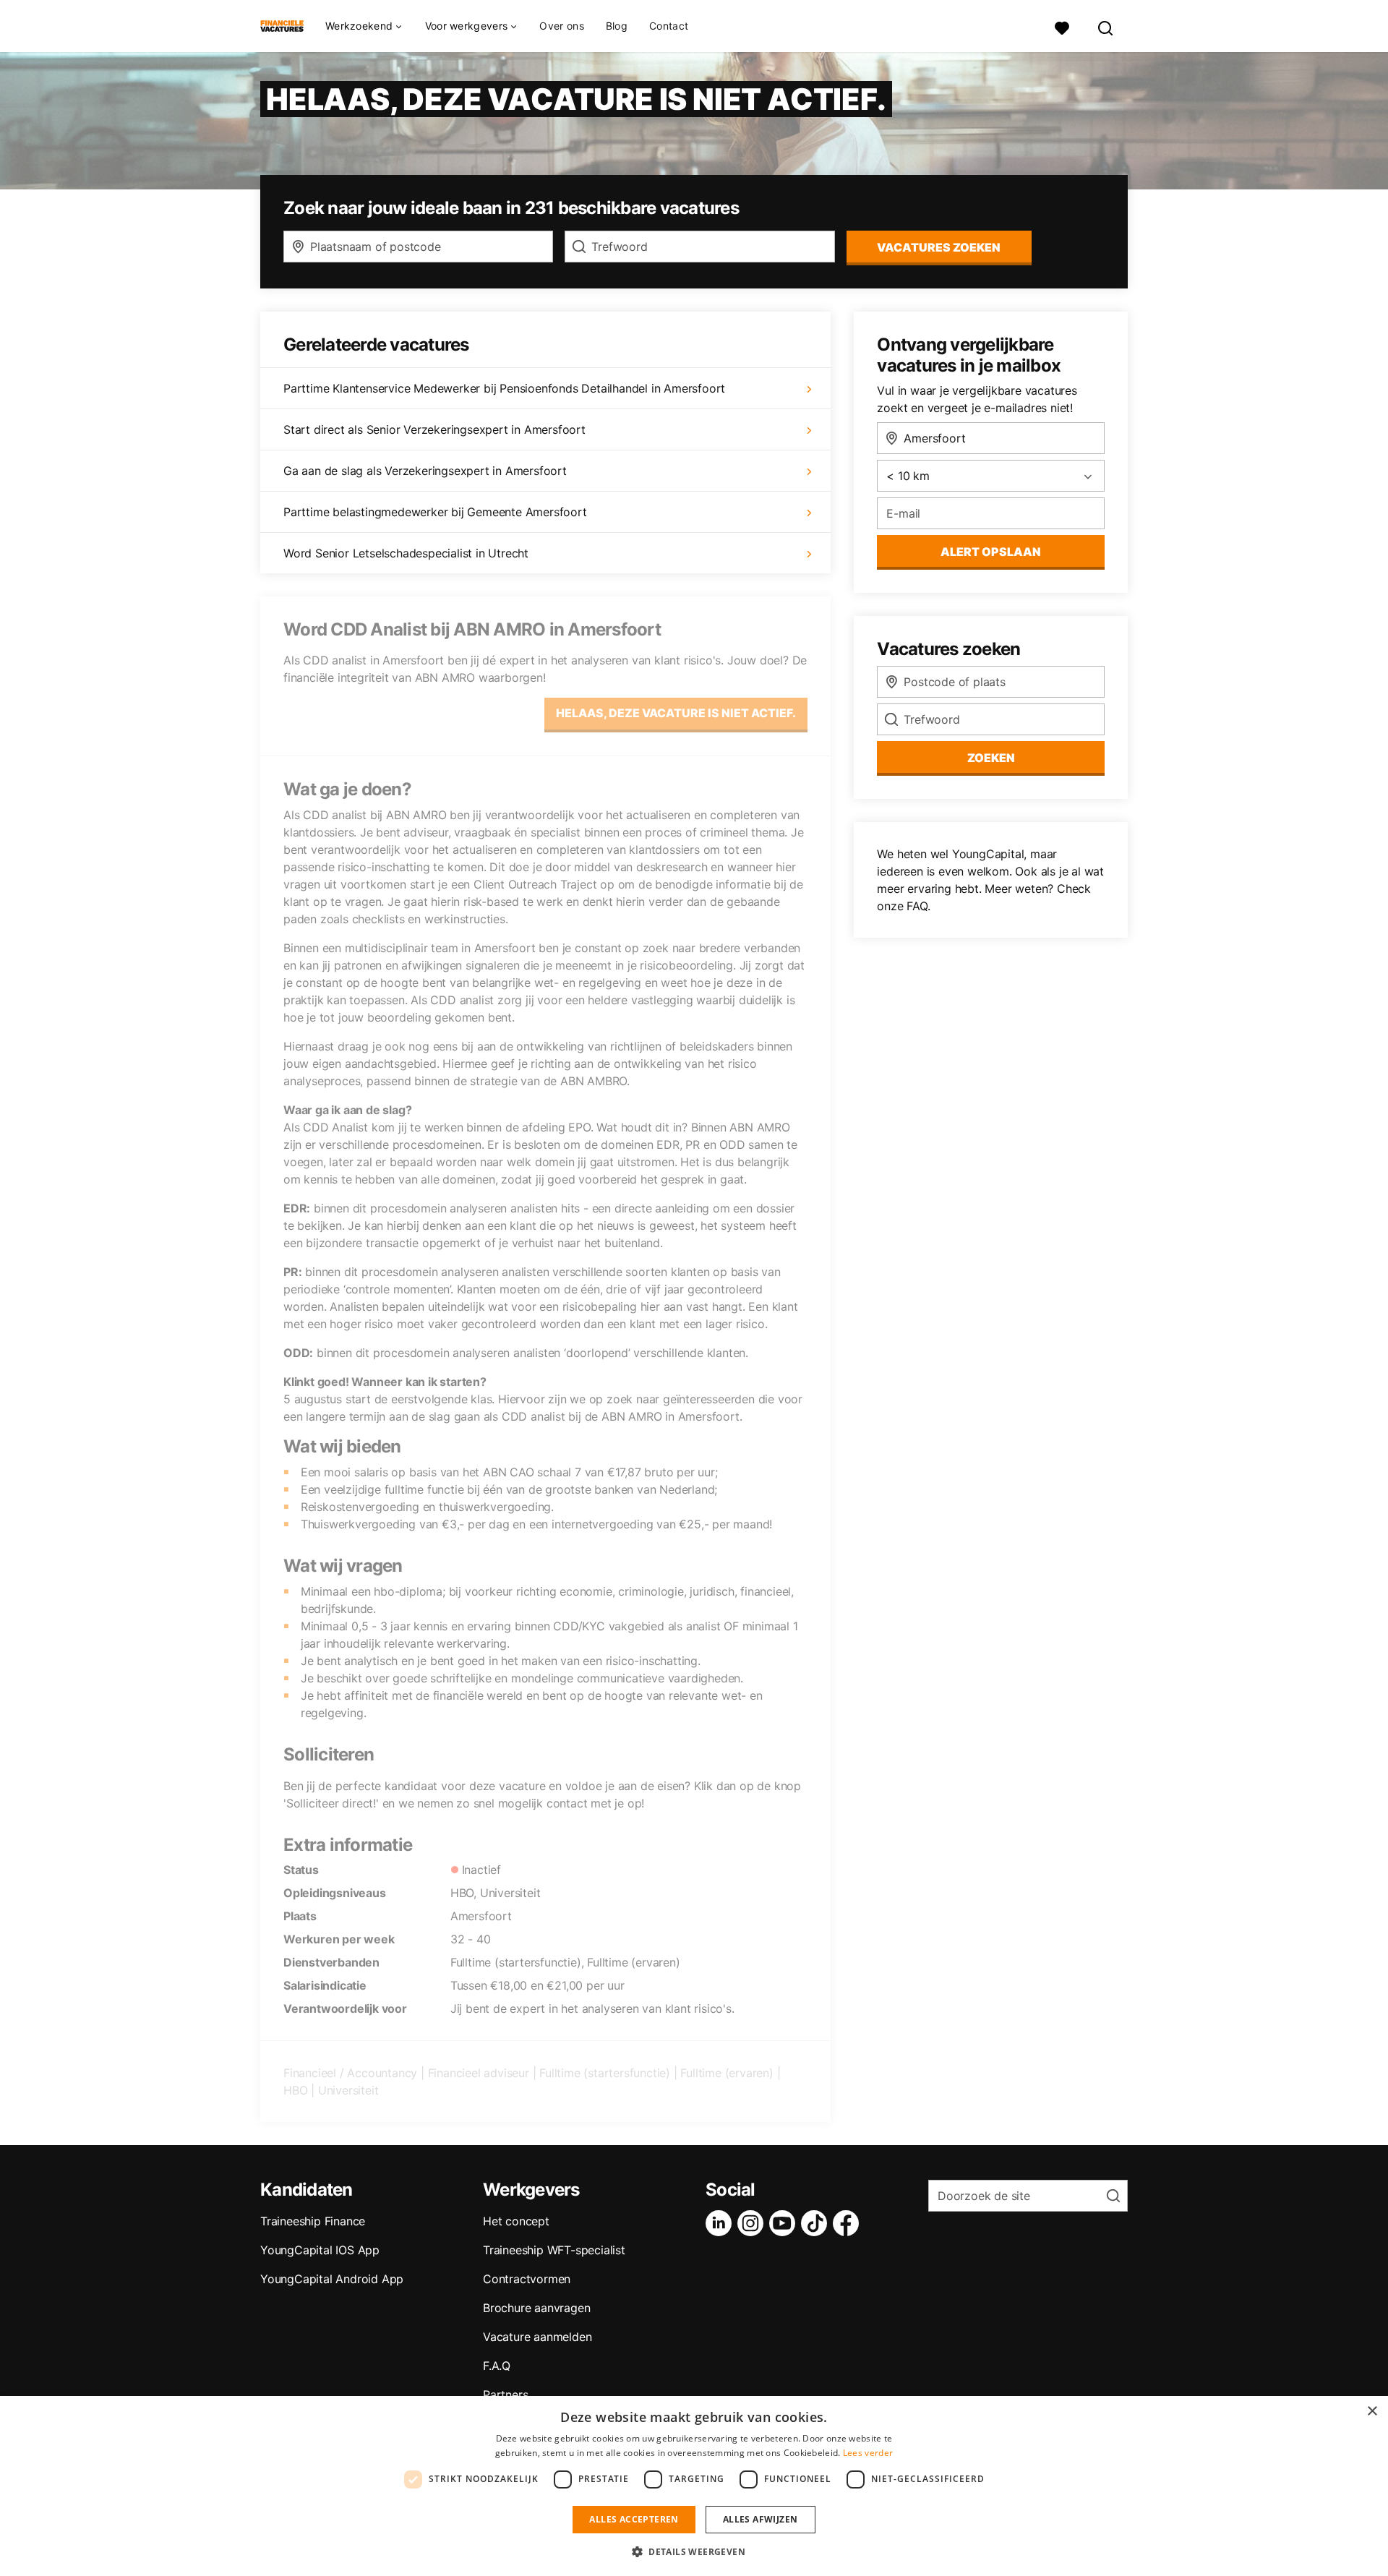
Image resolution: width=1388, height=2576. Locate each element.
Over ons (561, 26)
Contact (669, 26)
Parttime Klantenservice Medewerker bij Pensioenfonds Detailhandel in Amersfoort (504, 388)
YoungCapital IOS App (320, 2250)
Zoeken (991, 758)
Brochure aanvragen (536, 2308)
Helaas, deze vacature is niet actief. (676, 713)
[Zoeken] (1106, 26)
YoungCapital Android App (332, 2279)
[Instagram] (753, 2223)
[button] (694, 2551)
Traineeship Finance (313, 2221)
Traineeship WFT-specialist (554, 2250)
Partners (505, 2395)
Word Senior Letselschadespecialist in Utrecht (406, 553)
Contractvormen (527, 2279)
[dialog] (694, 2486)
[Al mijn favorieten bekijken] (1062, 26)
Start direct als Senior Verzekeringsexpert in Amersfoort (434, 429)
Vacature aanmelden (537, 2337)
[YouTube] (785, 2223)
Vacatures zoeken (939, 247)
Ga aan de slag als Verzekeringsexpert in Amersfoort (425, 471)
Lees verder (868, 2453)
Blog (617, 26)
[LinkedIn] (721, 2223)
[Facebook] (849, 2223)
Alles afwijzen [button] (761, 2519)
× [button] (1372, 2412)
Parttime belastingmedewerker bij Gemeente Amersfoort (435, 512)
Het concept (516, 2221)
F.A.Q (497, 2366)
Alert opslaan (991, 552)
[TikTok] (817, 2223)
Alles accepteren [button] (634, 2519)
